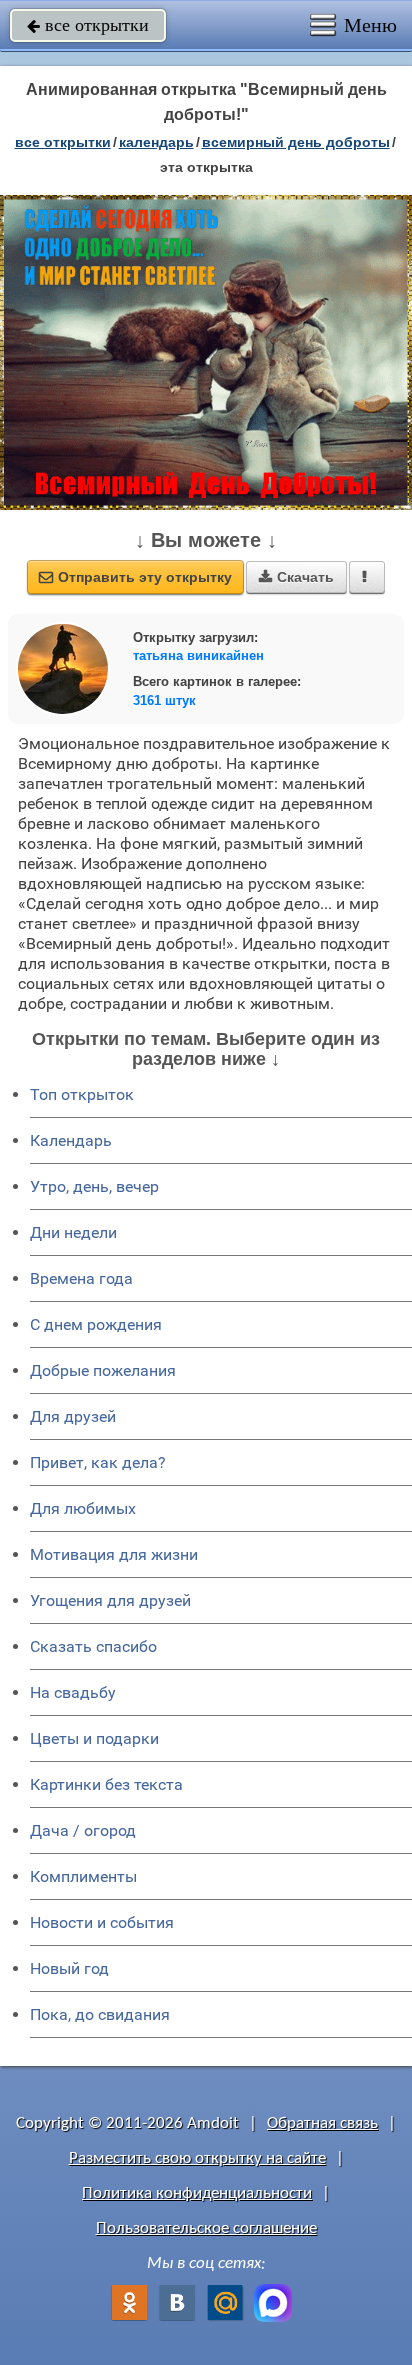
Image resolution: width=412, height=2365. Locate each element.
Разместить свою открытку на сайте (197, 2158)
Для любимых (83, 1508)
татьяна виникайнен (198, 655)
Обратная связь (322, 2123)
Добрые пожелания (103, 1370)
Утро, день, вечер (94, 1186)
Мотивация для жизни (114, 1554)
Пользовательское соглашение (206, 2228)
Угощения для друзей (110, 1600)
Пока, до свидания (100, 2014)
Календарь (156, 142)
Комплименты (83, 1876)
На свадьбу (73, 1692)
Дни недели (73, 1232)
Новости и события (102, 1922)
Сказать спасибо (93, 1646)
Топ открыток (82, 1094)
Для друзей (73, 1416)
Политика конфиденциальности (197, 2193)
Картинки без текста (106, 1784)
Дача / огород (83, 1830)
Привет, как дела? (98, 1462)
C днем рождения (96, 1324)
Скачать (296, 577)
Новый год (69, 1968)
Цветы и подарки (94, 1738)
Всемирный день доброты (296, 142)
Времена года (81, 1278)
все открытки (88, 25)
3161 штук (164, 700)
